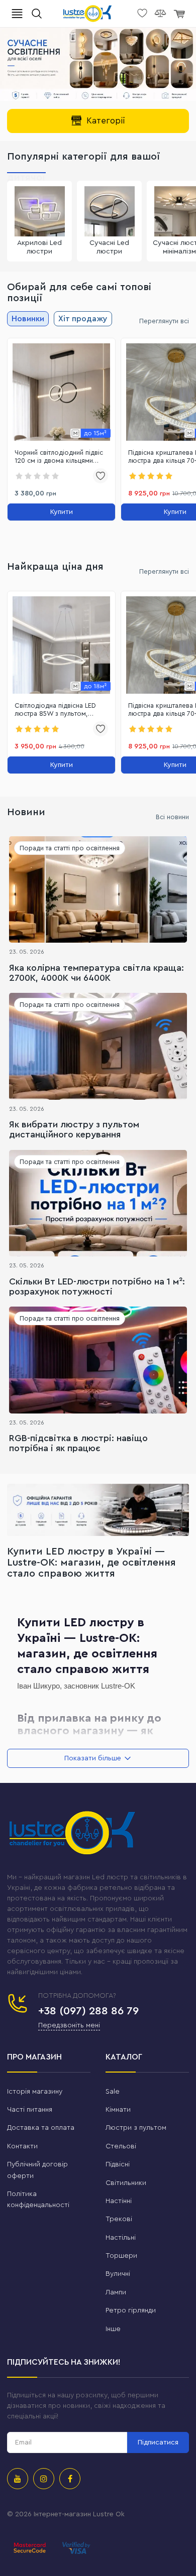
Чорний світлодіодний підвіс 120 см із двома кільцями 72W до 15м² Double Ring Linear (59, 458)
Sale (113, 2092)
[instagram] (44, 2479)
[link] (61, 392)
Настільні (121, 2238)
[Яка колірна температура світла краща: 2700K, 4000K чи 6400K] (98, 889)
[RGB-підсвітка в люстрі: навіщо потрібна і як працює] (98, 1360)
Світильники (126, 2183)
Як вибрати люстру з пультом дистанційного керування (74, 1129)
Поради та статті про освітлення (70, 848)
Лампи (116, 2292)
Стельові (121, 2146)
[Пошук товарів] (37, 14)
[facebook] (70, 2479)
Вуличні (118, 2274)
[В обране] (101, 476)
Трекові (119, 2219)
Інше (113, 2329)
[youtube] (18, 2479)
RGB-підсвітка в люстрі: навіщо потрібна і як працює (78, 1443)
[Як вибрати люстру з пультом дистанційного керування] (98, 1046)
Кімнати (118, 2110)
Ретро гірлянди (131, 2310)
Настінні (119, 2201)
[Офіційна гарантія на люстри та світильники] (98, 1510)
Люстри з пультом (136, 2128)
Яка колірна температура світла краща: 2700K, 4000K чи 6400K (96, 973)
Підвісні (118, 2164)
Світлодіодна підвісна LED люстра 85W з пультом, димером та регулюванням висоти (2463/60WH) (57, 711)
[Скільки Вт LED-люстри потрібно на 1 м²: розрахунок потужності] (98, 1203)
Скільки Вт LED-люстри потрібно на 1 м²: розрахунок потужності (97, 1286)
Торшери (121, 2256)
